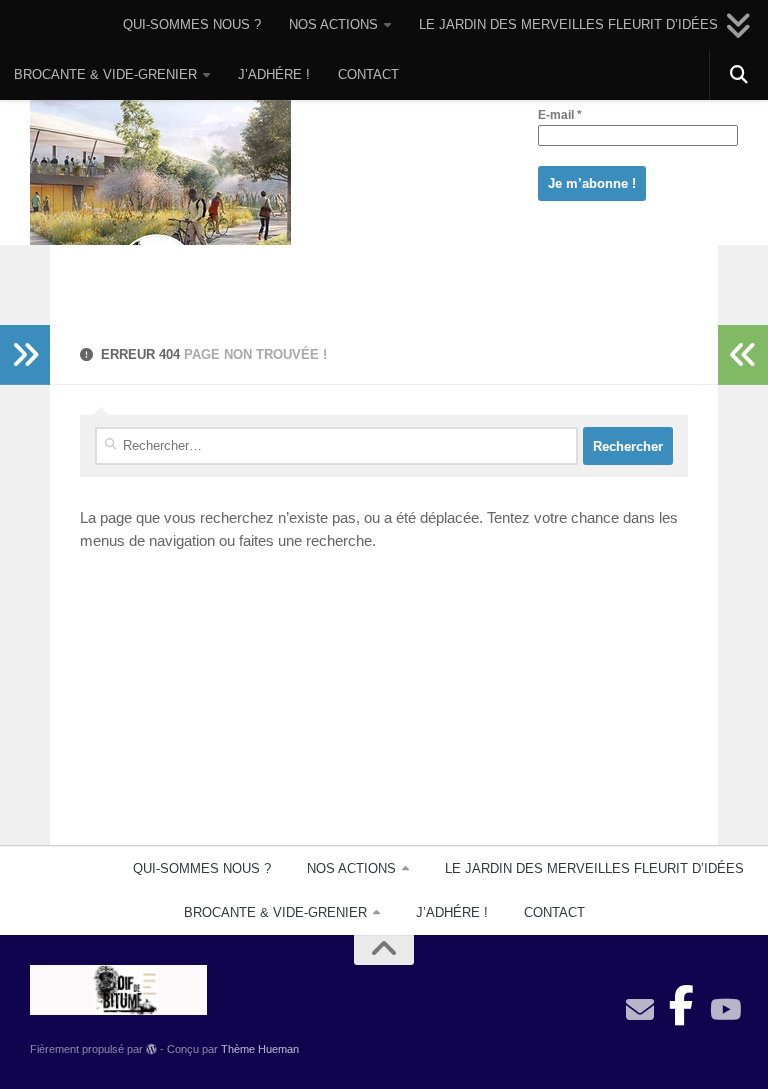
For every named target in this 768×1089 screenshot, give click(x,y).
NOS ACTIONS (333, 24)
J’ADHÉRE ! (274, 74)
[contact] (640, 1010)
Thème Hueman (260, 1049)
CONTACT (368, 74)
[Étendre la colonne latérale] (25, 355)
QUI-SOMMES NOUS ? (192, 24)
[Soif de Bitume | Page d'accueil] (160, 202)
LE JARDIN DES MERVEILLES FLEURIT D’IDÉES (568, 24)
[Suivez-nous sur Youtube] (724, 1010)
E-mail (560, 115)
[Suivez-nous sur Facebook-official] (682, 1000)
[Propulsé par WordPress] (151, 1049)
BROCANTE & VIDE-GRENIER (105, 74)
